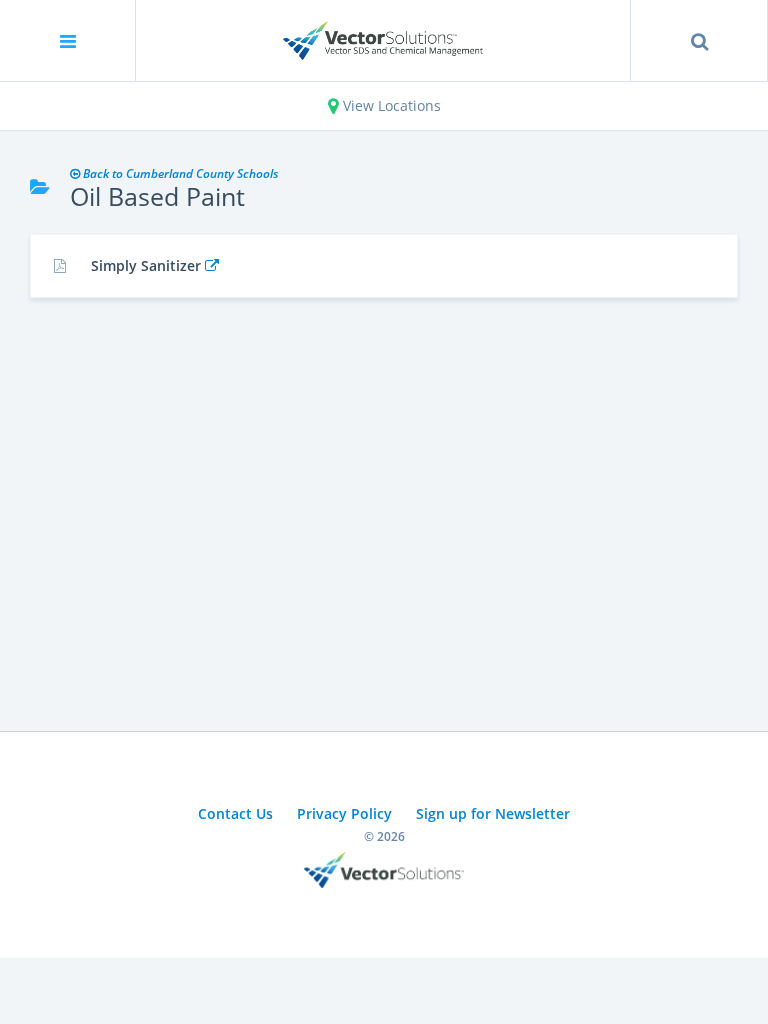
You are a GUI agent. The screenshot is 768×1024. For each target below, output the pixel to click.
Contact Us (235, 813)
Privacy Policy (344, 813)
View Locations (390, 105)
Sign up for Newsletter (493, 813)
